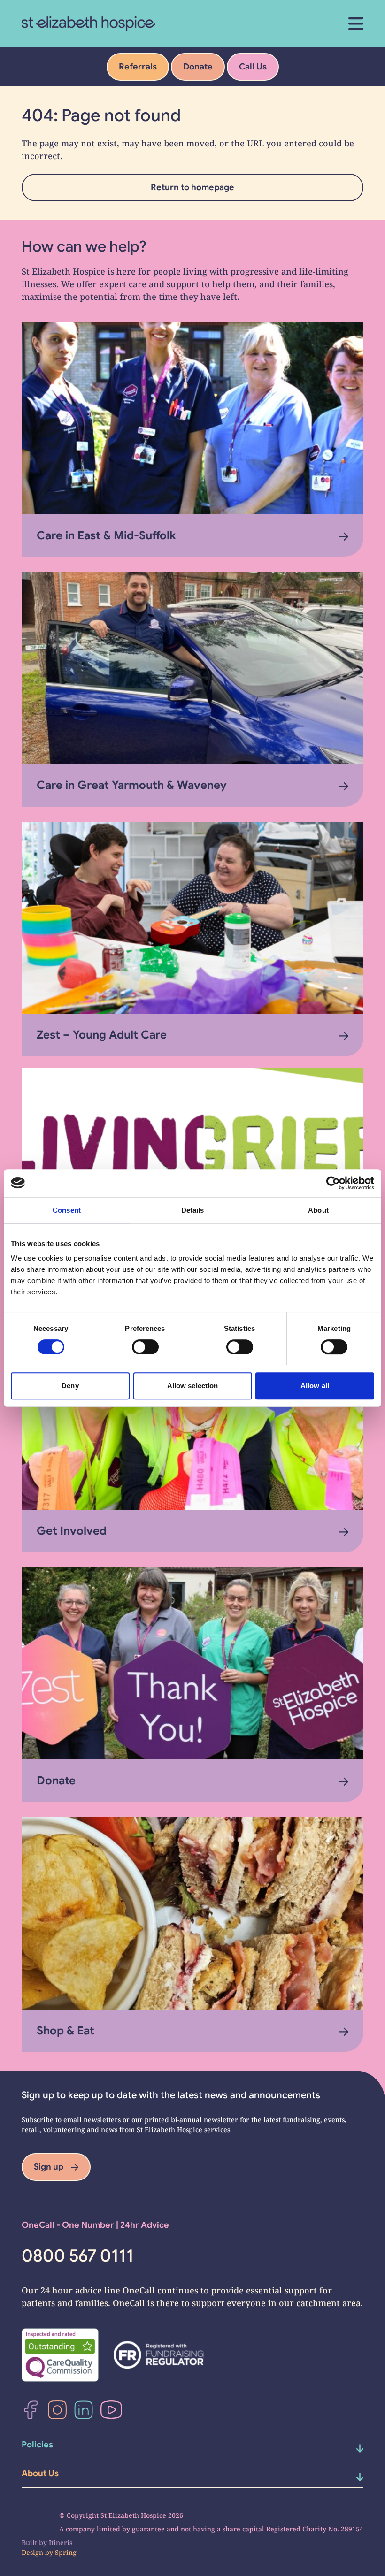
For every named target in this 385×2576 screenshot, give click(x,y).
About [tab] (318, 1210)
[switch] (145, 1347)
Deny (70, 1386)
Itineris (61, 2542)
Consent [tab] (67, 1210)
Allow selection (193, 1386)
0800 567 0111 (78, 2256)
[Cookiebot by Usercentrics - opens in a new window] (333, 1183)
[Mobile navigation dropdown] (348, 2448)
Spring (66, 2552)
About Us (40, 2473)
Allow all (315, 1386)
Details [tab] (193, 1210)
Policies (37, 2445)
